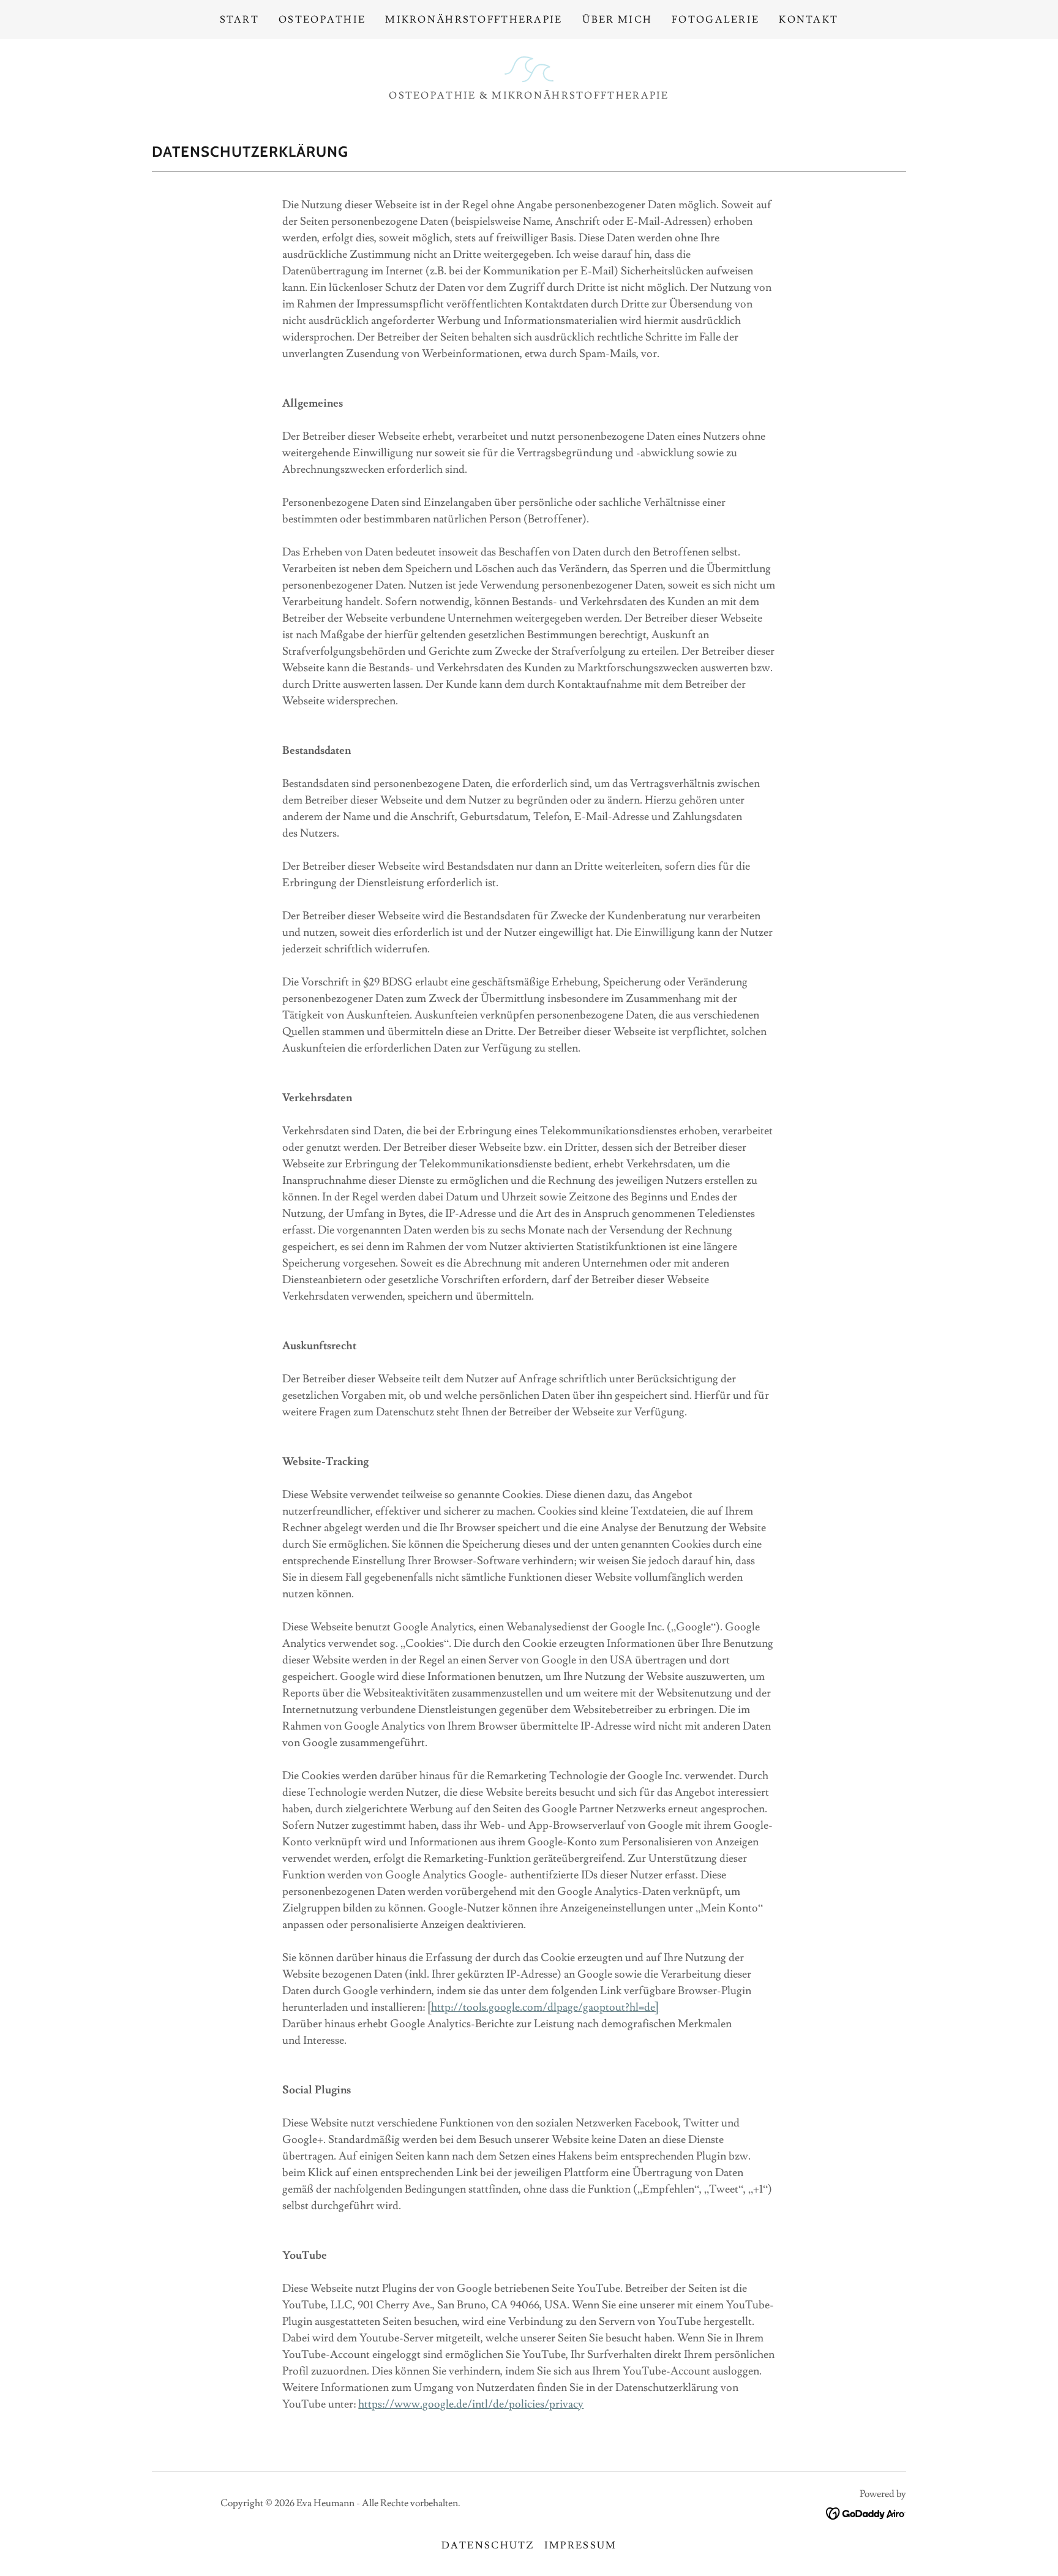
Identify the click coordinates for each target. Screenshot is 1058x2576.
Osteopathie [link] (322, 20)
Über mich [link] (617, 20)
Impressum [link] (581, 2545)
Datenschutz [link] (488, 2545)
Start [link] (239, 20)
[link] (529, 66)
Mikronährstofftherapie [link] (474, 20)
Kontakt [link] (809, 20)
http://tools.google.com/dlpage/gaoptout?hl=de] (545, 2007)
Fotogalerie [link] (715, 20)
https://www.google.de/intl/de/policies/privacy (471, 2404)
